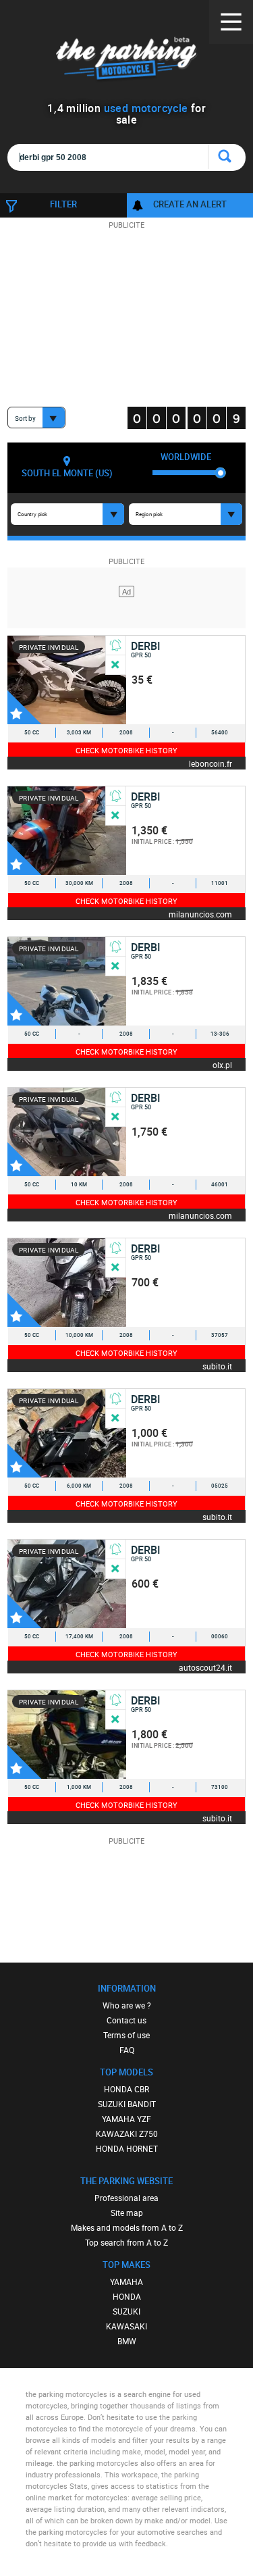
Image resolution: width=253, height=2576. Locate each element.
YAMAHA (126, 2281)
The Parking (126, 60)
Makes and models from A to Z (127, 2227)
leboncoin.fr (210, 763)
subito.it (217, 1366)
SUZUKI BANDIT (127, 2104)
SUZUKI (126, 2311)
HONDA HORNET (127, 2148)
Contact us (126, 2020)
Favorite (24, 707)
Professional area (126, 2198)
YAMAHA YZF (126, 2119)
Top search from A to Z (126, 2242)
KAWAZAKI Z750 (127, 2133)
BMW (127, 2341)
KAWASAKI (126, 2326)
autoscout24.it (205, 1667)
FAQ (127, 2050)
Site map (127, 2213)
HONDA (127, 2296)
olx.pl (222, 1064)
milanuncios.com (200, 914)
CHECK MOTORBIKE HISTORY (126, 750)
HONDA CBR (126, 2089)
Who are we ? (127, 2005)
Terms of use (126, 2035)
